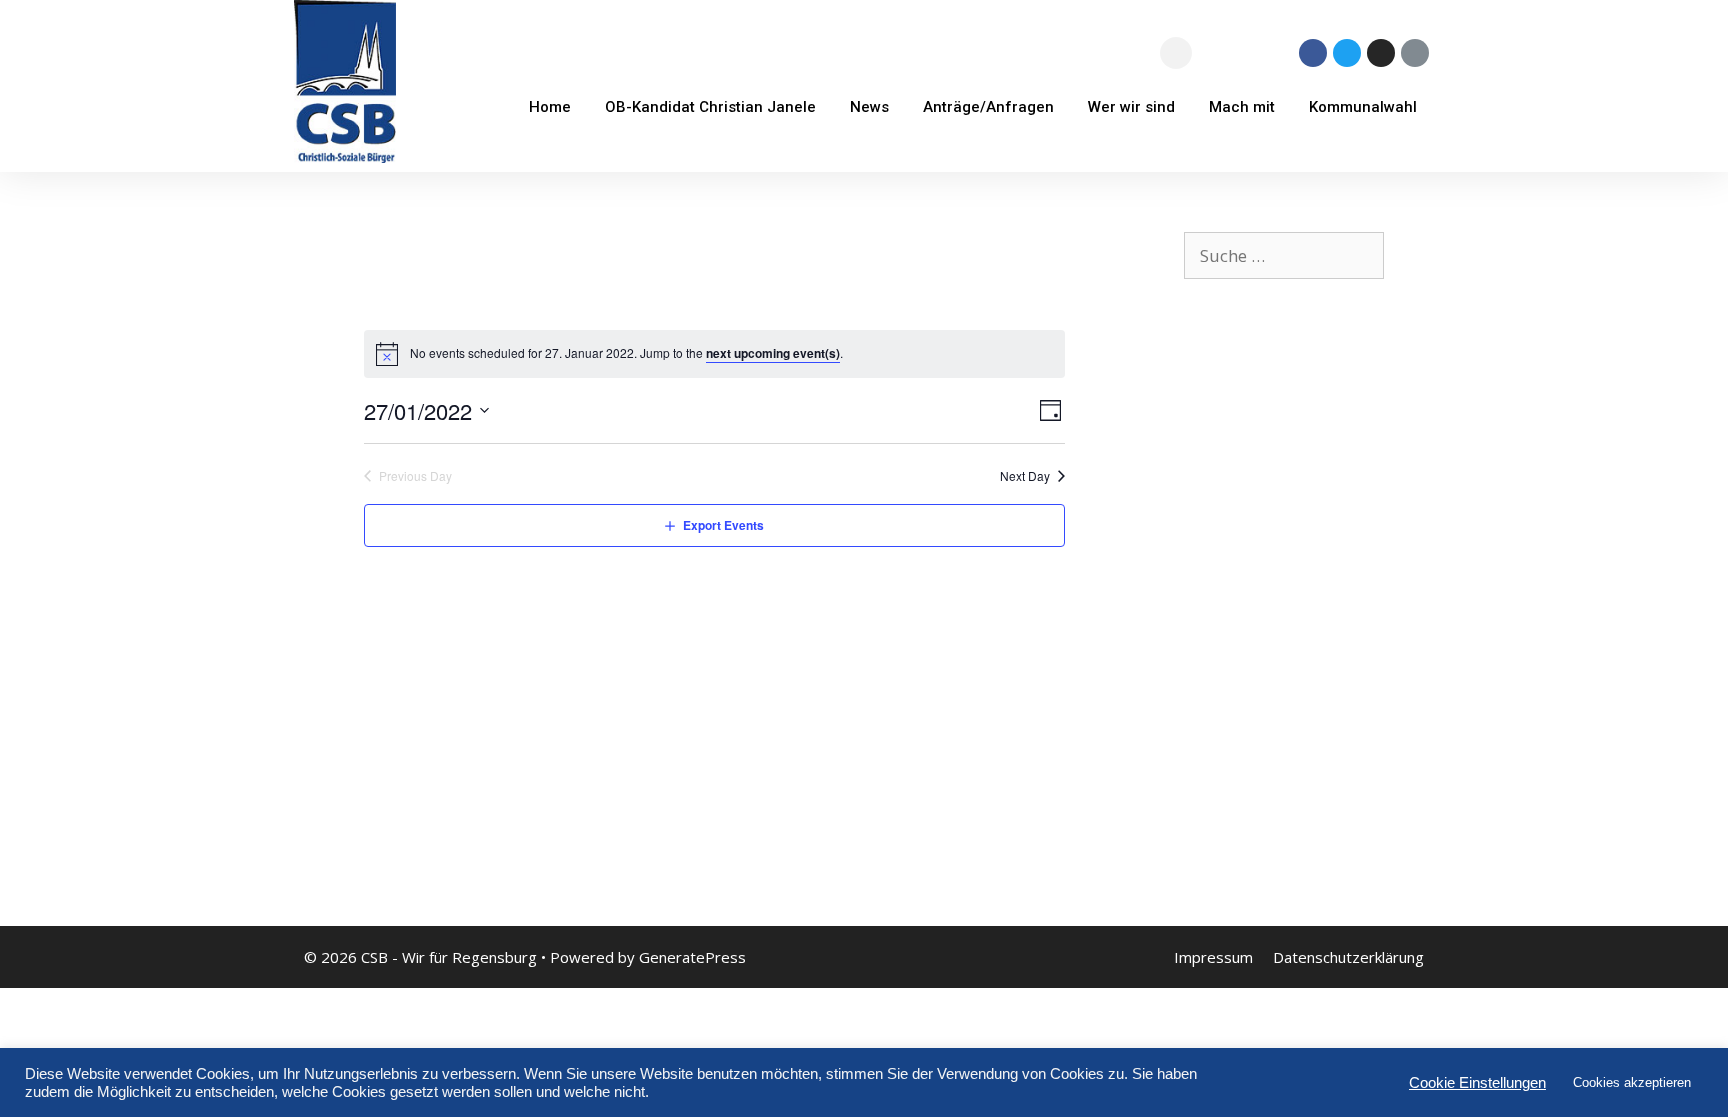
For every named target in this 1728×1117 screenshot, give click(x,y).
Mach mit (1242, 107)
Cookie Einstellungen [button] (1477, 1083)
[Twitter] (1347, 53)
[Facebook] (1313, 53)
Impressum (1213, 957)
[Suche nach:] (1284, 255)
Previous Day (415, 476)
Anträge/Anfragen (988, 107)
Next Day (1025, 476)
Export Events (723, 525)
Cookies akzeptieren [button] (1632, 1082)
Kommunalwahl (1363, 107)
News (869, 107)
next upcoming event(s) (773, 353)
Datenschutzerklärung (1348, 957)
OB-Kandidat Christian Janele (710, 107)
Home (550, 107)
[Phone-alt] (1415, 53)
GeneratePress (692, 957)
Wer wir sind (1131, 107)
